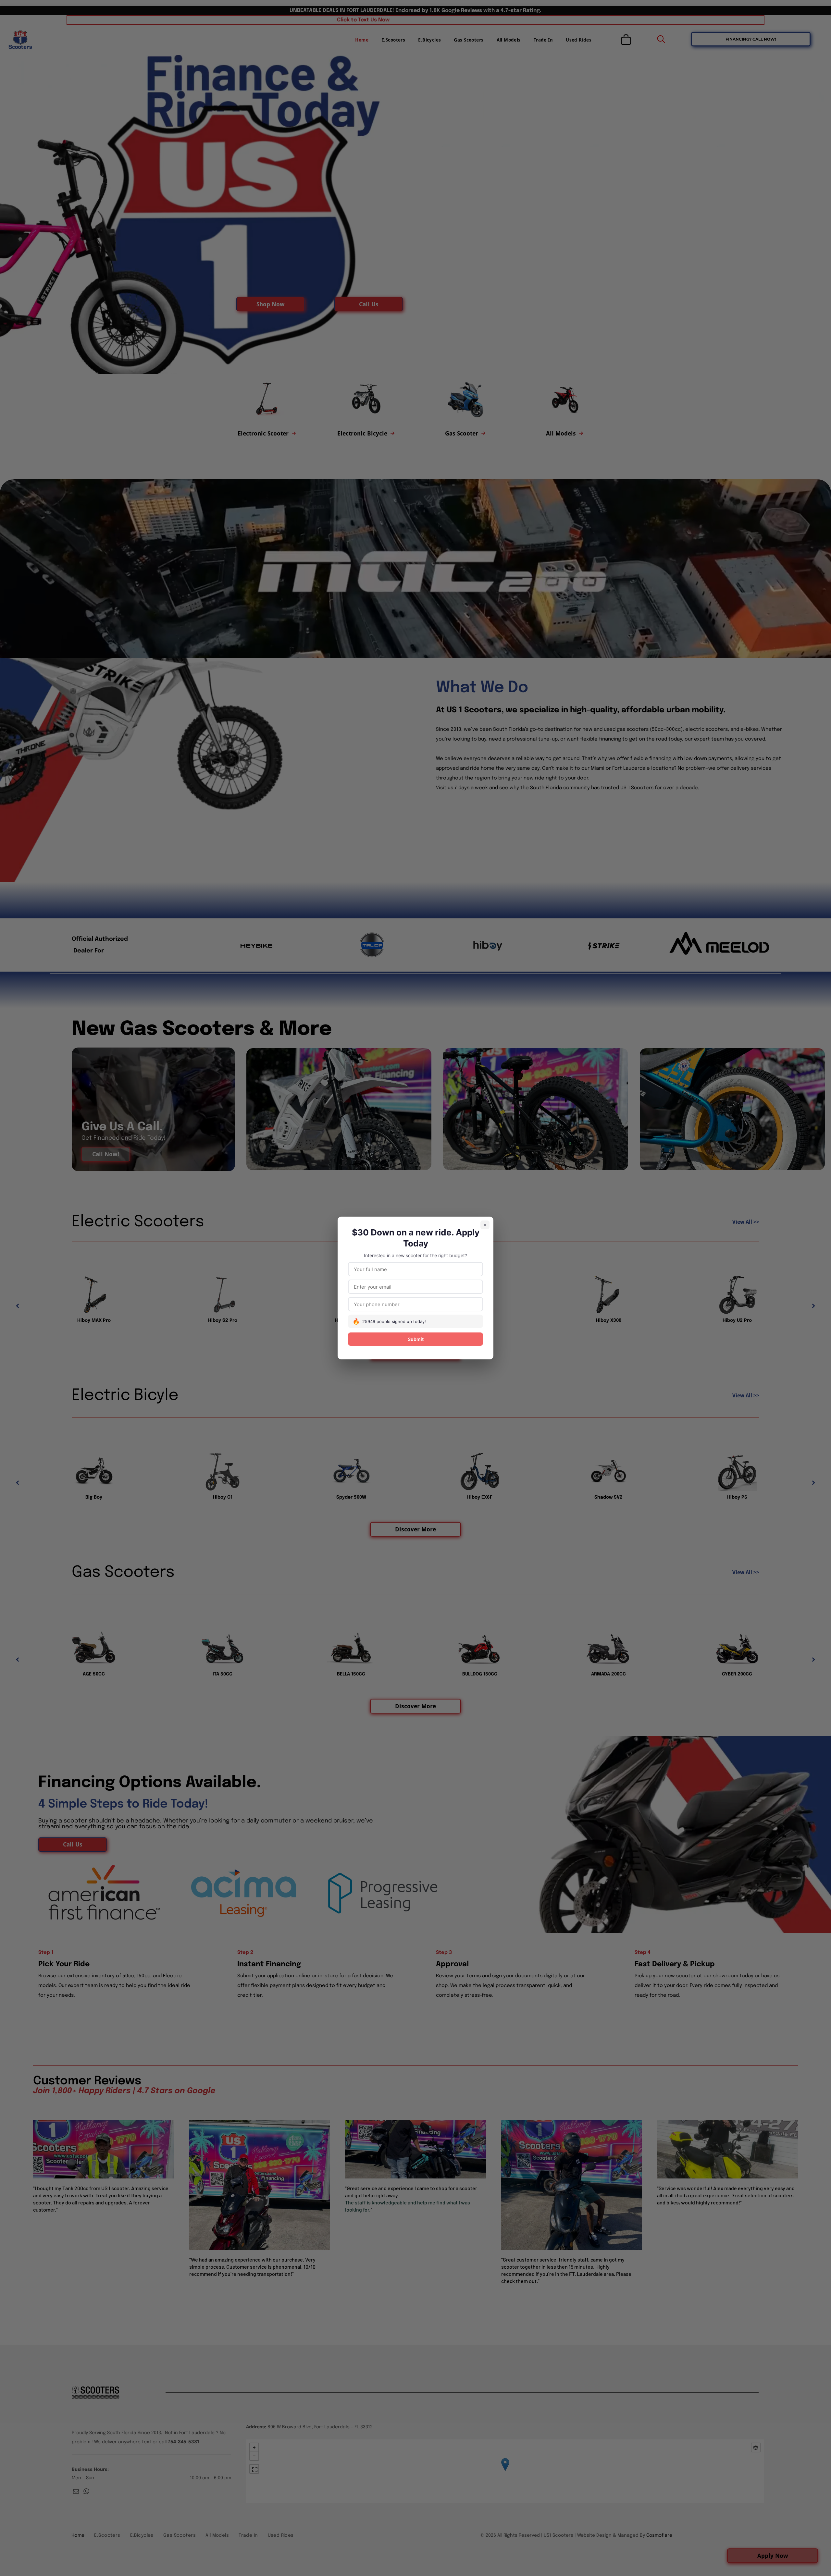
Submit (416, 1339)
